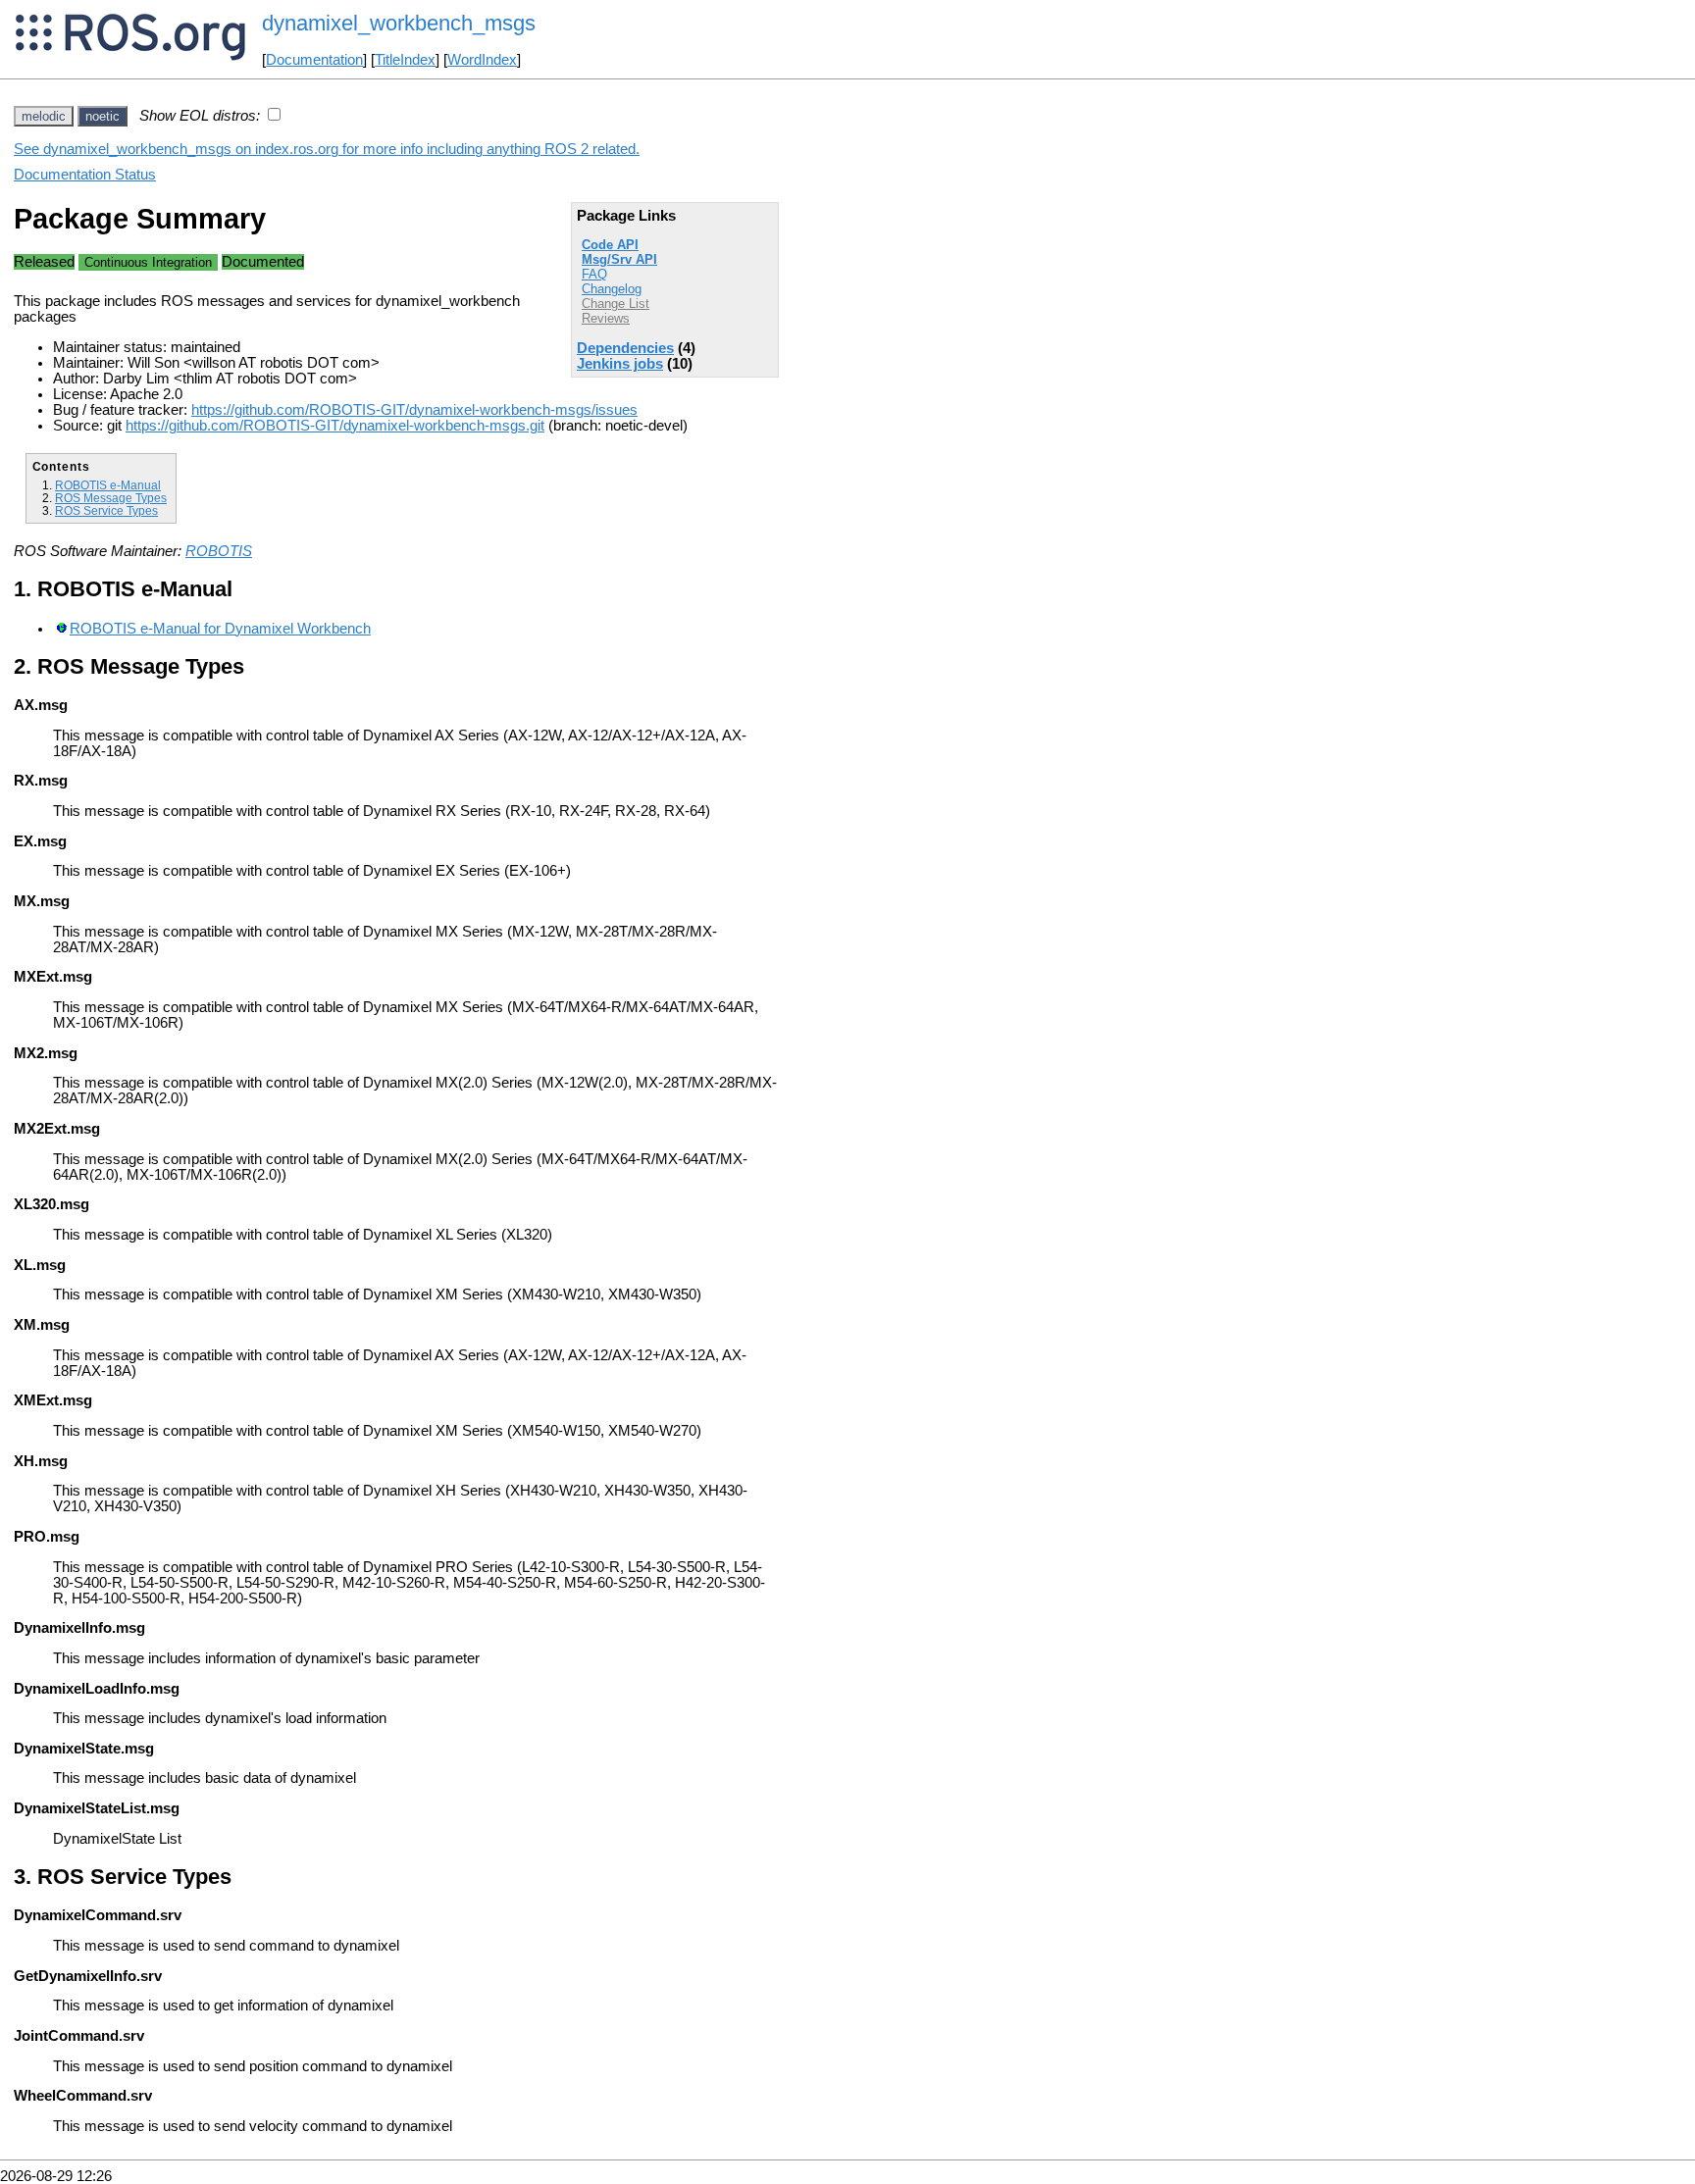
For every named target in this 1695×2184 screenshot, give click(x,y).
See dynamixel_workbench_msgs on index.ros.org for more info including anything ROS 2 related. (327, 149)
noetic (103, 116)
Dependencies (625, 348)
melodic (44, 116)
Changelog (612, 289)
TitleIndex (405, 60)
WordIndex (482, 60)
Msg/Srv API (619, 259)
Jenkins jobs (620, 364)
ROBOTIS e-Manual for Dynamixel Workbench (220, 629)
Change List (616, 304)
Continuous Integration (148, 262)
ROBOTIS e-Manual (108, 485)
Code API (610, 245)
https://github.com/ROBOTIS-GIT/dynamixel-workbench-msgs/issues (414, 410)
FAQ (594, 274)
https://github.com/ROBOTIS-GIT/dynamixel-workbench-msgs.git (335, 426)
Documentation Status (85, 175)
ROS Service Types (106, 510)
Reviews (606, 318)
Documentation (314, 60)
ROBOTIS (219, 551)
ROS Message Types (111, 498)
